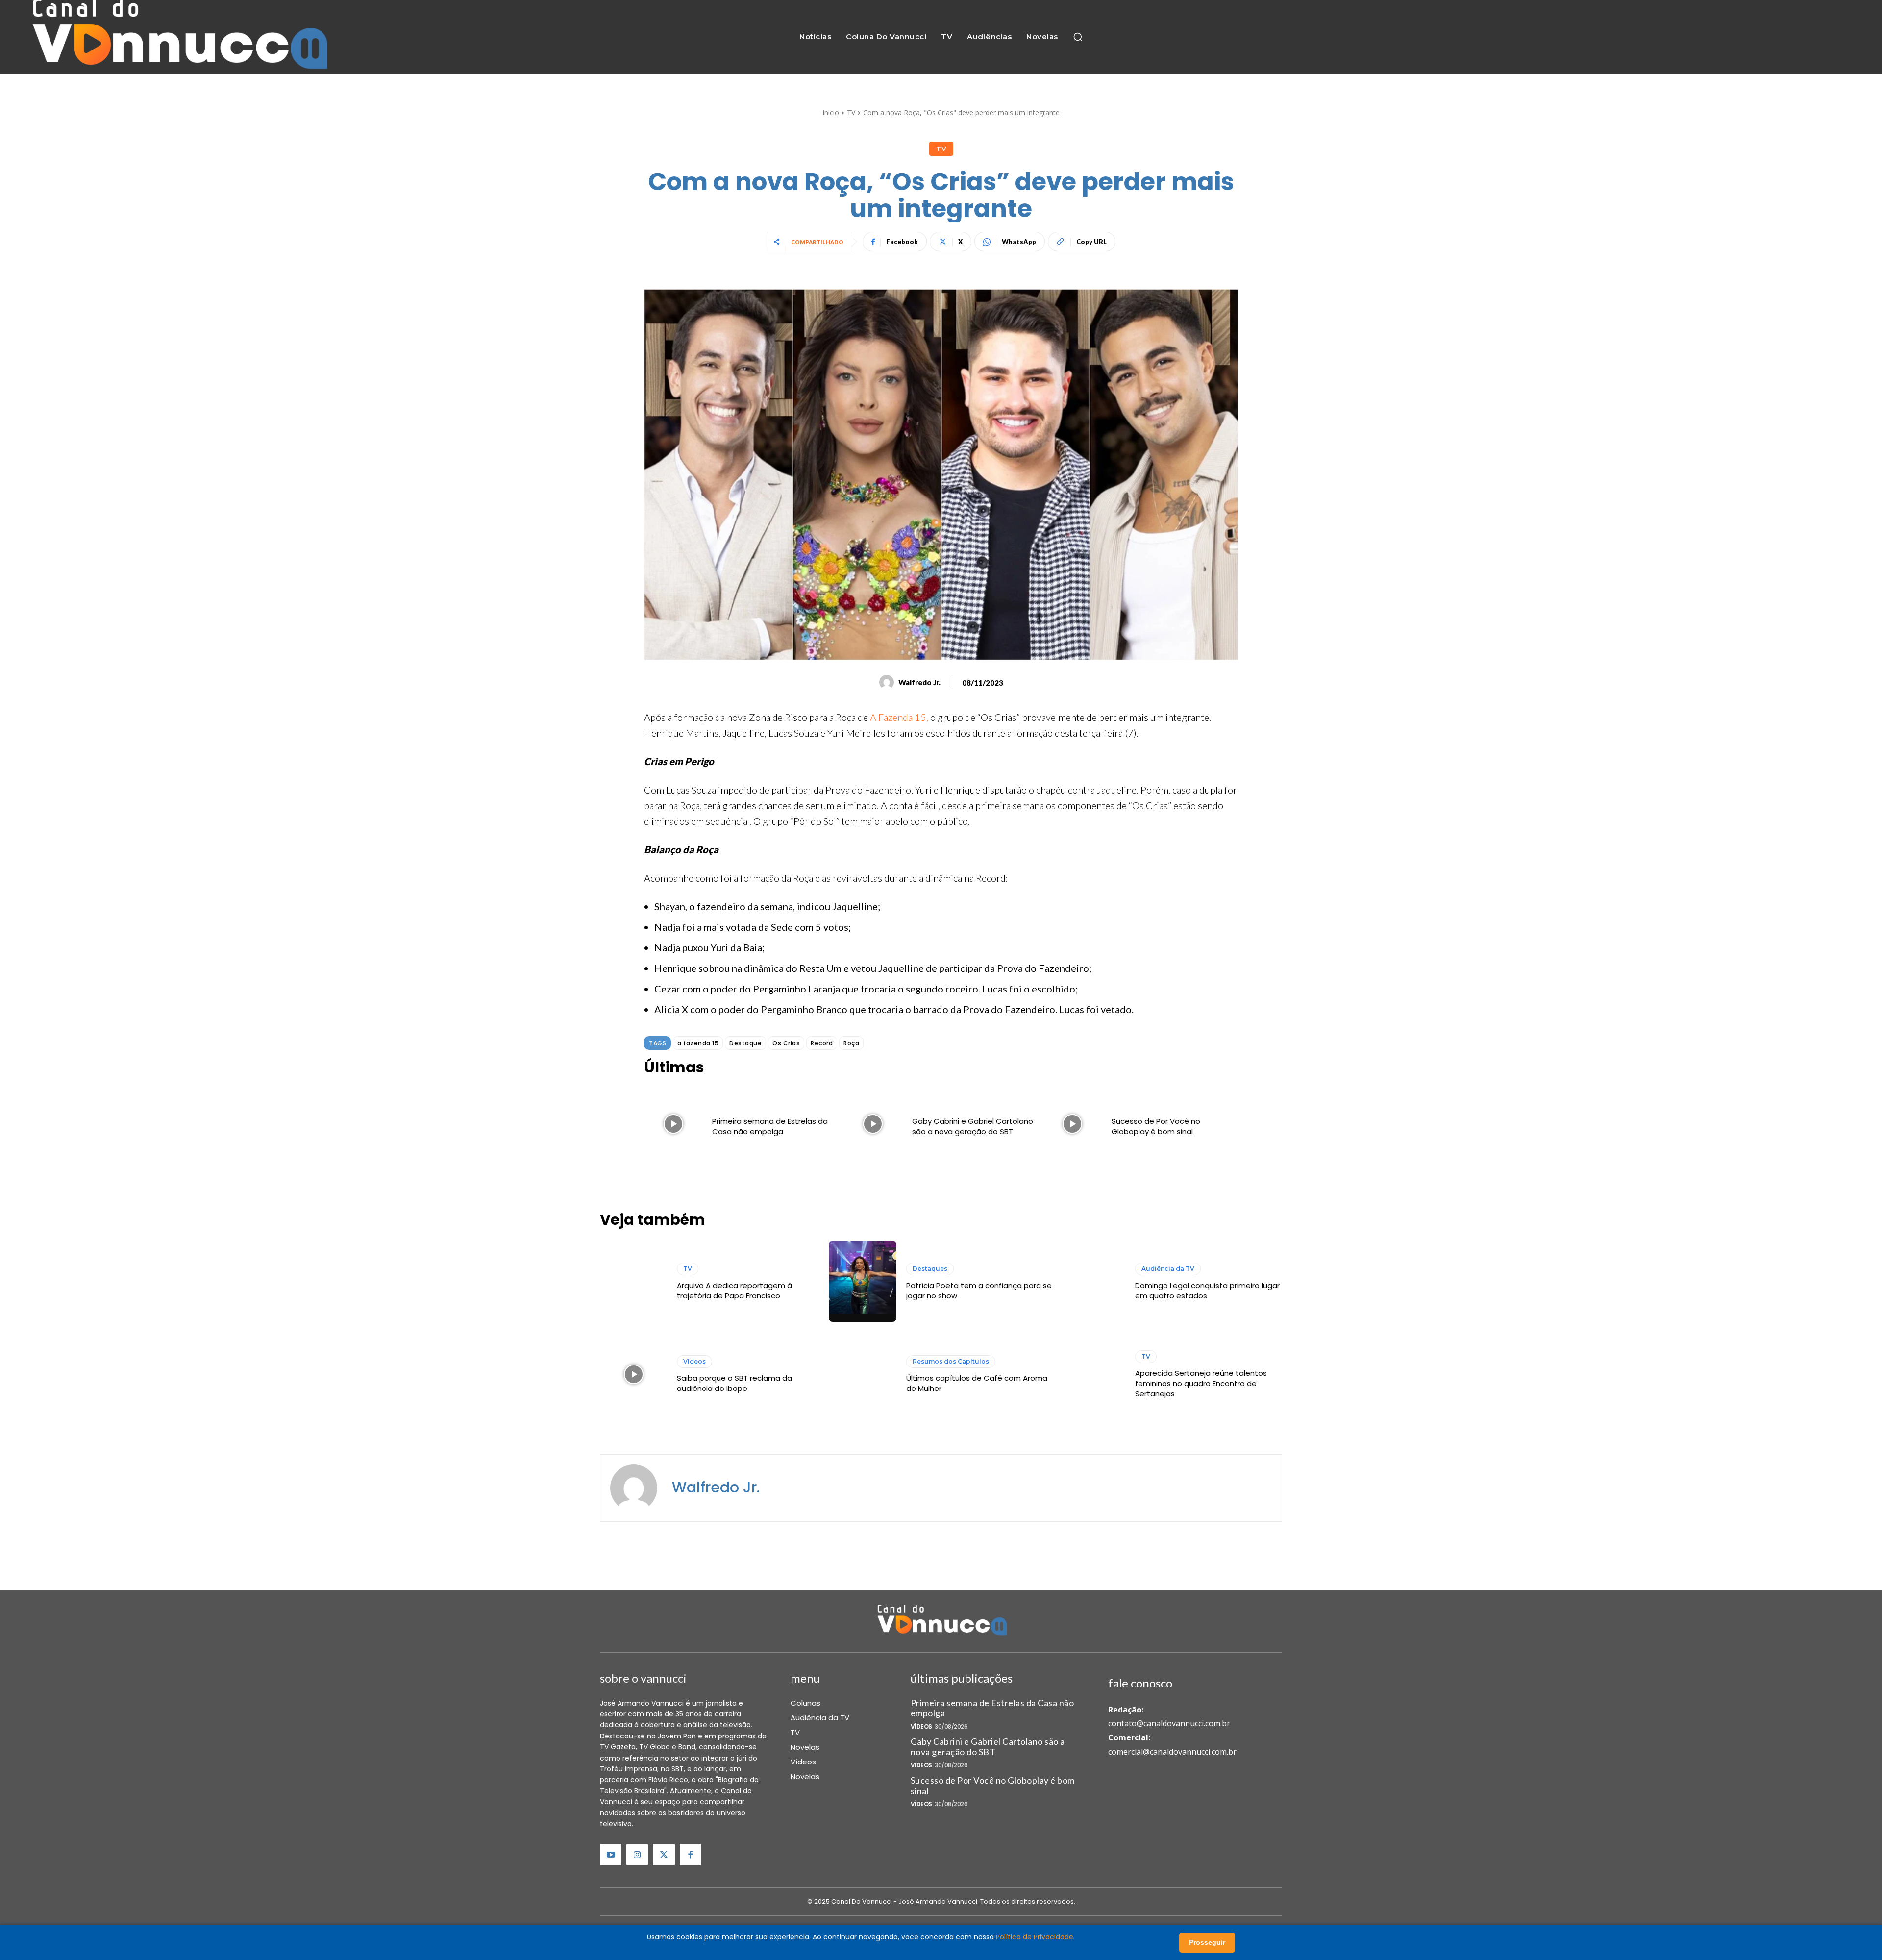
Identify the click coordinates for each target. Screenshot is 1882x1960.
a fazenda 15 (698, 1043)
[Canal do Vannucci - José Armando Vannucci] (177, 37)
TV (851, 112)
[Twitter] (664, 1855)
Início (831, 112)
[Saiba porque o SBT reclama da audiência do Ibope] (633, 1375)
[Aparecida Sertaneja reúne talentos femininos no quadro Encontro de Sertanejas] (1092, 1375)
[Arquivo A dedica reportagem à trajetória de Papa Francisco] (633, 1281)
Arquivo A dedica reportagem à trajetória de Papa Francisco (734, 1290)
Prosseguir (1207, 1942)
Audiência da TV (1168, 1269)
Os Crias (786, 1043)
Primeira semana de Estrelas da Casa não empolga (770, 1126)
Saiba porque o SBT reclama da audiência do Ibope (734, 1383)
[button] (1078, 37)
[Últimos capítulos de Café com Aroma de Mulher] (862, 1375)
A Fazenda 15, (899, 717)
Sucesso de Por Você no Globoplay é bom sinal (1156, 1126)
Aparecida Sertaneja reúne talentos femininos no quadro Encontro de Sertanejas (1201, 1383)
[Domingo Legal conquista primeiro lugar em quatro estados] (1092, 1281)
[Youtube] (611, 1855)
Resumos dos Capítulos (951, 1361)
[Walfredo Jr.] (888, 682)
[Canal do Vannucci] (941, 1621)
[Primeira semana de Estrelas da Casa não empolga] (673, 1124)
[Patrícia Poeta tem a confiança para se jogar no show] (862, 1281)
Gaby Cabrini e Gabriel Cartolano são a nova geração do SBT (973, 1126)
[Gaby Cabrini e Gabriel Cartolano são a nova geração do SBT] (873, 1124)
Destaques (930, 1269)
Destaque (745, 1043)
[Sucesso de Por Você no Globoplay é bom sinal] (1073, 1124)
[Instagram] (637, 1855)
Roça (851, 1043)
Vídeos (694, 1361)
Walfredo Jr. (919, 682)
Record (822, 1043)
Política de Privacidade (1035, 1937)
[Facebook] (691, 1855)
